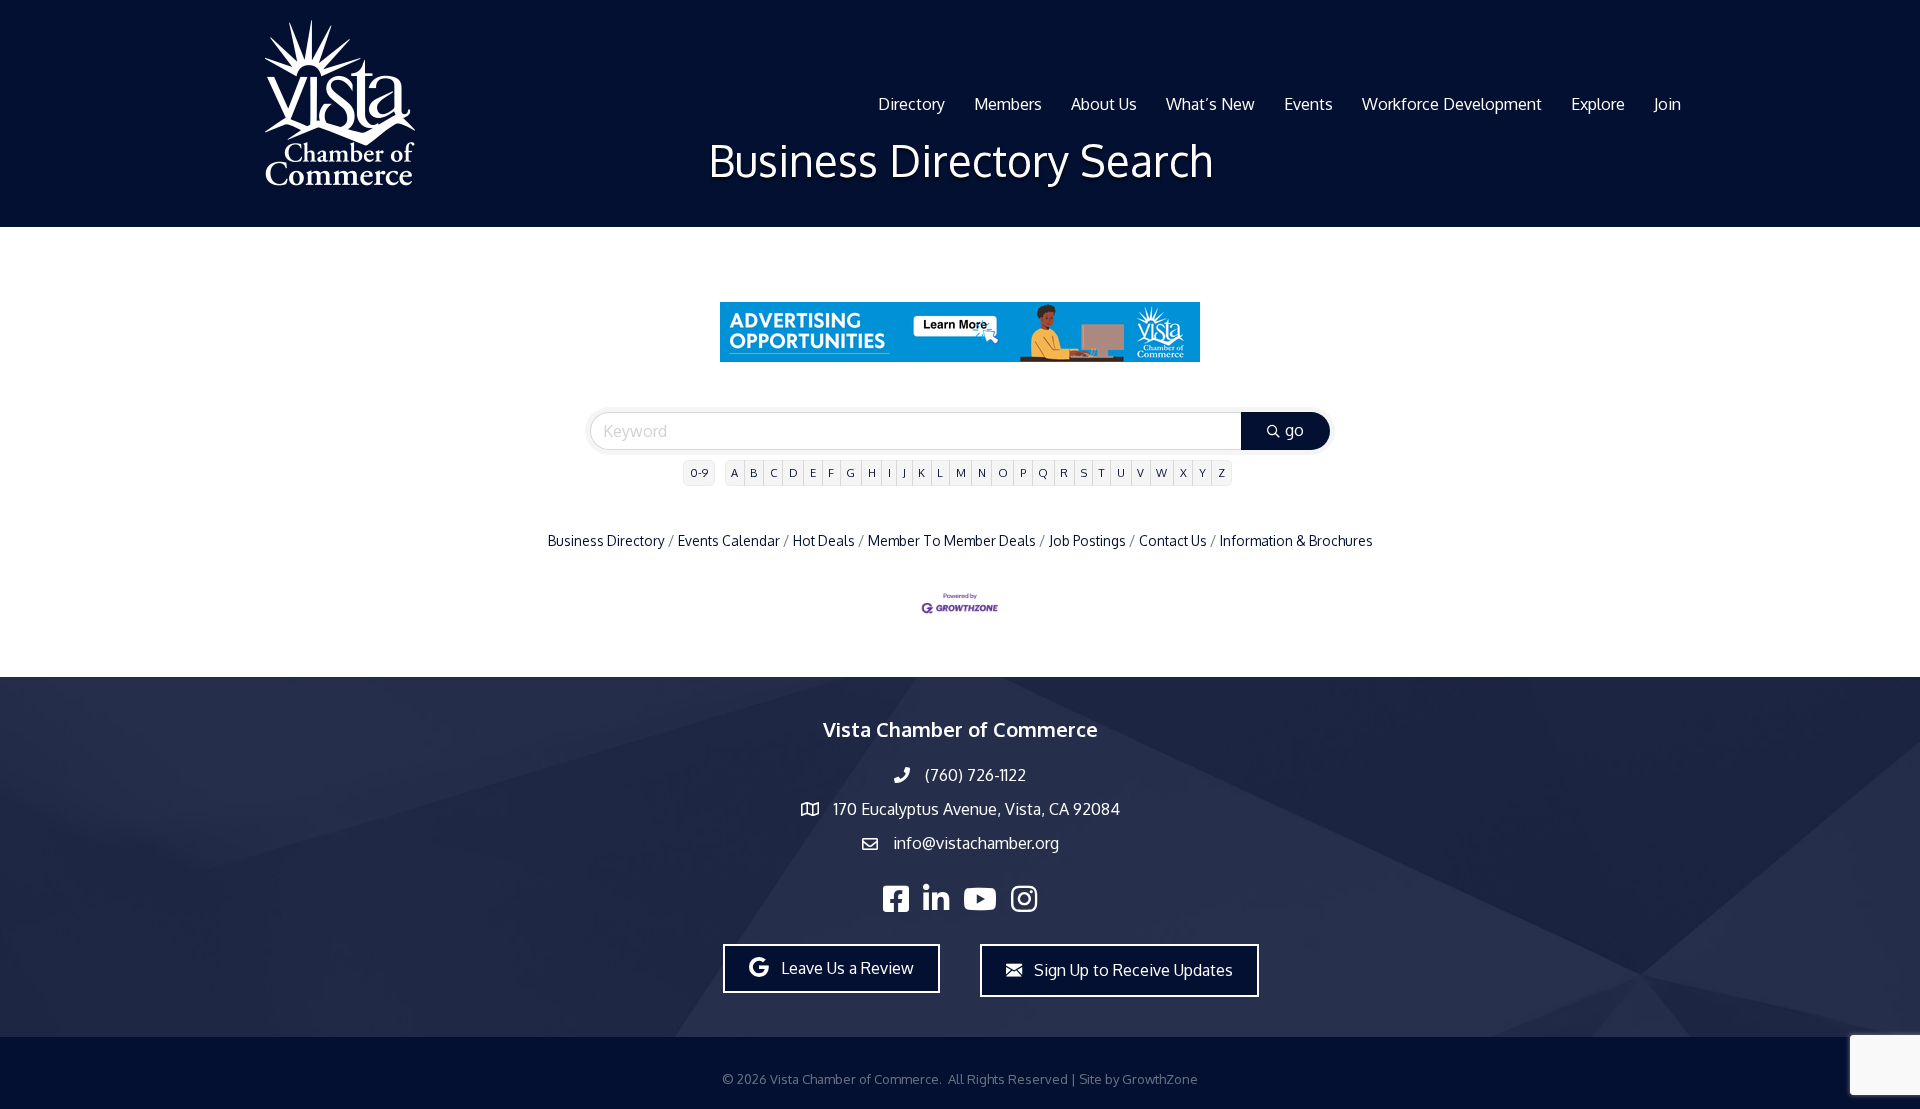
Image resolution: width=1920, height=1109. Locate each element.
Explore (1598, 104)
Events (1308, 104)
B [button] (753, 472)
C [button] (773, 472)
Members (1008, 104)
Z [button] (1221, 472)
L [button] (940, 472)
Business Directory (606, 540)
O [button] (1003, 472)
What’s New (1210, 104)
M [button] (961, 472)
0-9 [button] (699, 472)
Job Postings (1087, 540)
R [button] (1064, 472)
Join (1667, 104)
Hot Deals (824, 540)
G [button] (850, 472)
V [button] (1140, 472)
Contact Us (1173, 540)
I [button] (889, 472)
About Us (1104, 104)
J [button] (904, 472)
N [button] (982, 472)
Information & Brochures (1296, 540)
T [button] (1102, 472)
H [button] (872, 472)
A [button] (734, 472)
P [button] (1023, 472)
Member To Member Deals (952, 540)
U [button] (1121, 472)
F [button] (831, 472)
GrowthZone (1160, 1079)
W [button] (1161, 472)
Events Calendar (729, 540)
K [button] (921, 472)
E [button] (813, 472)
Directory (911, 104)
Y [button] (1202, 472)
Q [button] (1043, 472)
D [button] (793, 472)
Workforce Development (1452, 104)
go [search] (1294, 430)
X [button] (1183, 472)
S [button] (1084, 472)
